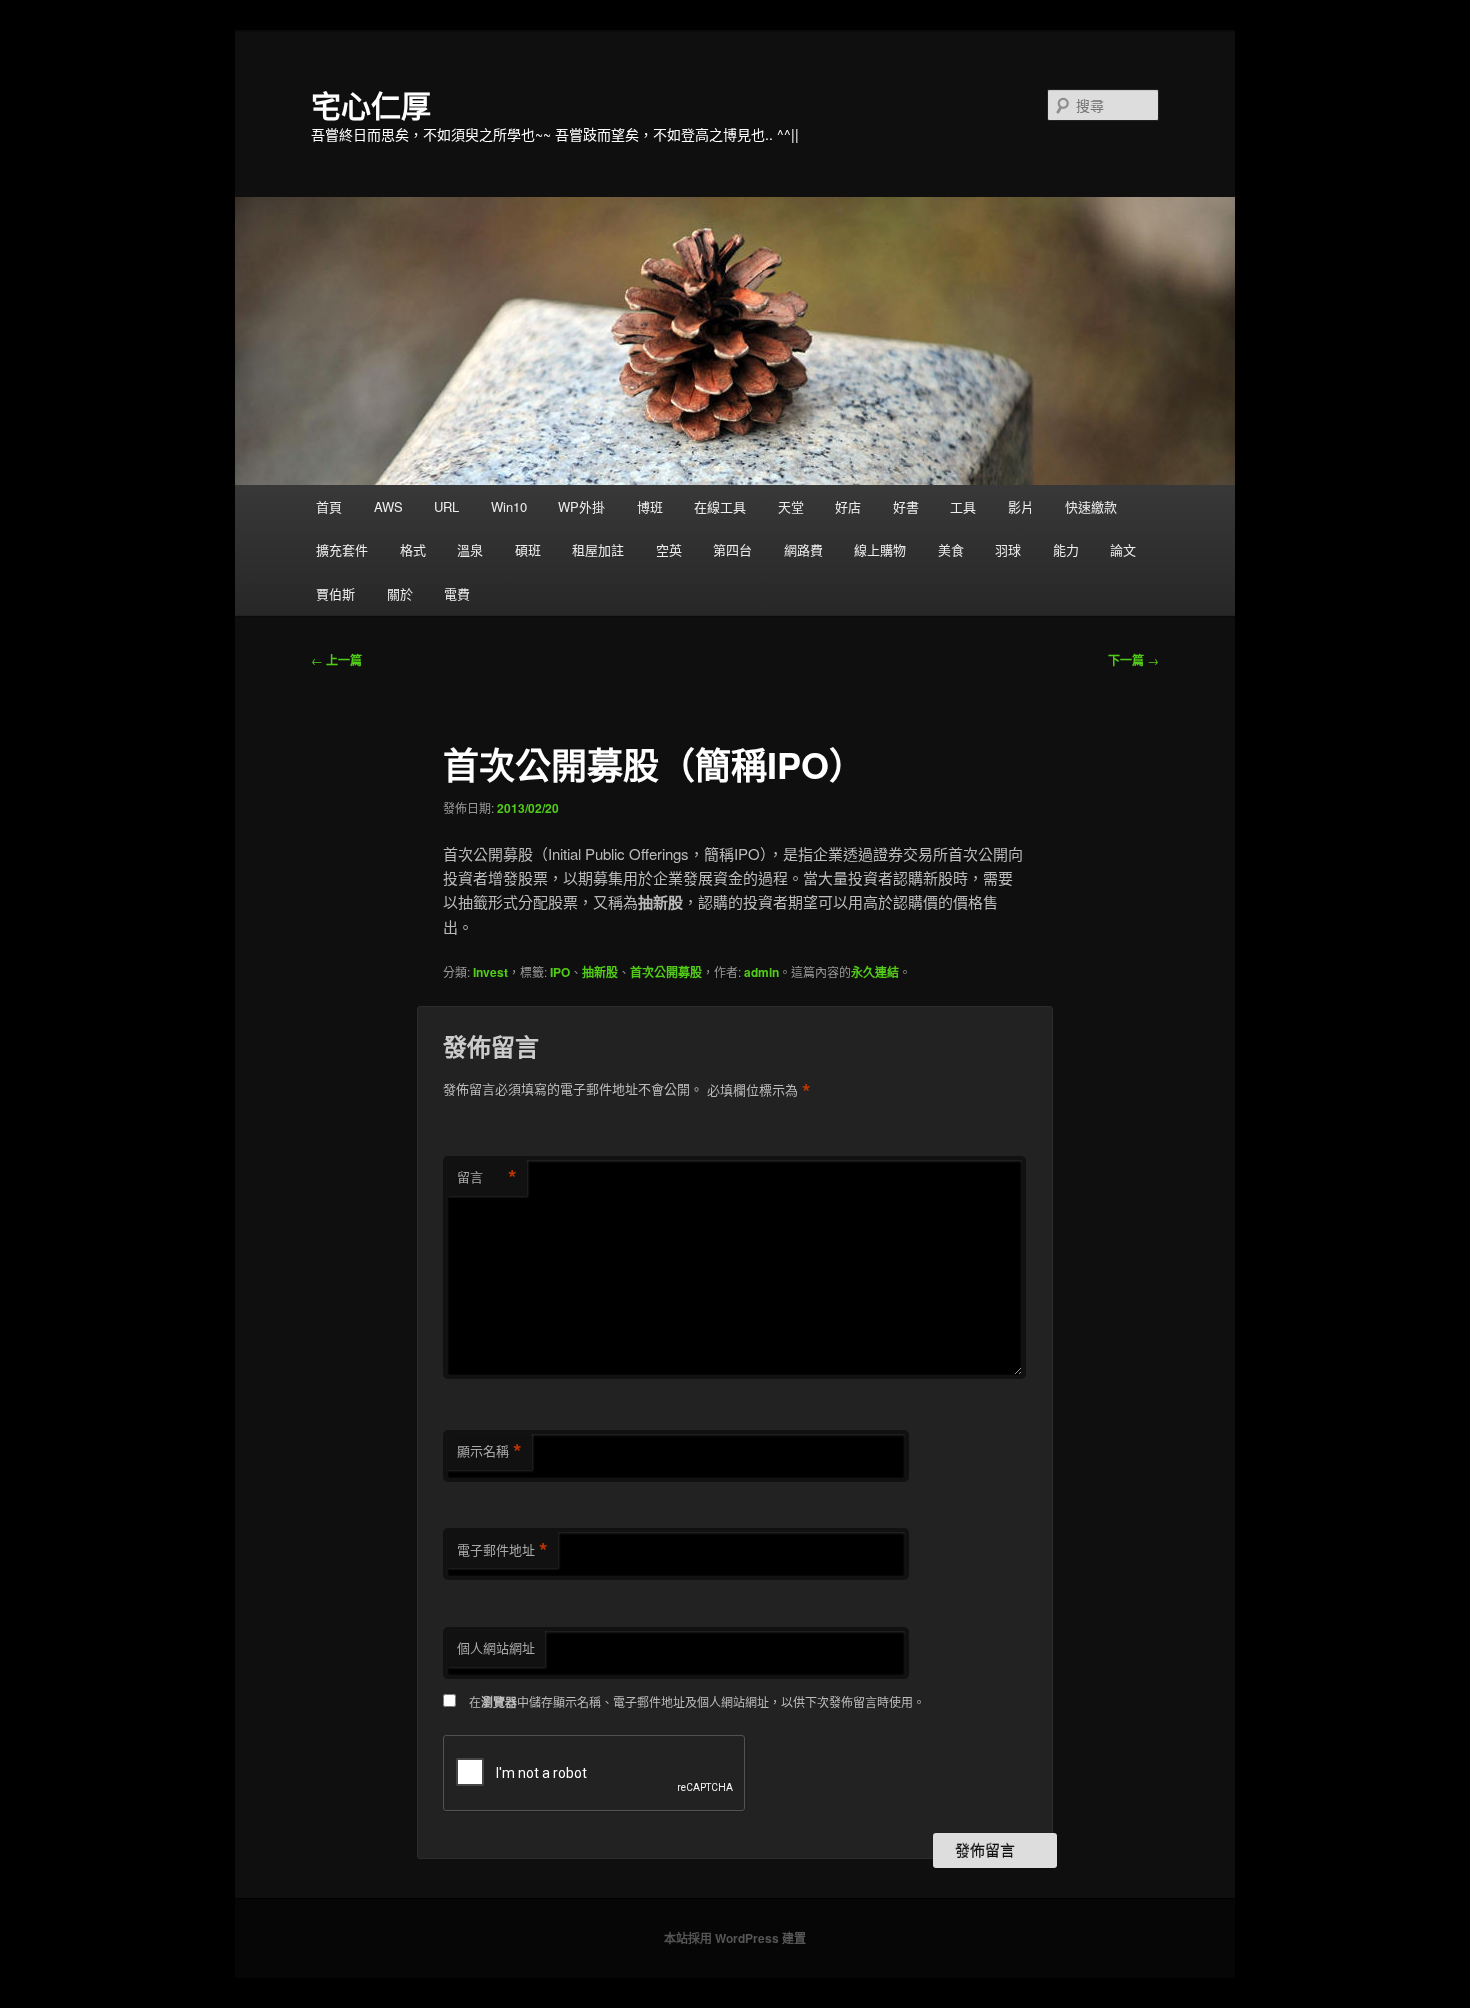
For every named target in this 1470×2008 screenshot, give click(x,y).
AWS (388, 506)
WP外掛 (581, 506)
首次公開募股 (666, 972)
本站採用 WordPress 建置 (735, 1938)
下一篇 (1133, 660)
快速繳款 (1091, 506)
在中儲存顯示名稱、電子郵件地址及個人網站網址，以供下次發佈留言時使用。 (697, 1701)
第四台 (732, 549)
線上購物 (880, 549)
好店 (848, 506)
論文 (1123, 549)
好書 (906, 506)
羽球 (1008, 549)
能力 (1066, 549)
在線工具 (720, 506)
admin (761, 972)
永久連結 (875, 972)
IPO (560, 972)
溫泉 (470, 549)
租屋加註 (598, 549)
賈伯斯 (335, 593)
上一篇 (336, 660)
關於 (400, 593)
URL (446, 506)
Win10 (509, 506)
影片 (1021, 506)
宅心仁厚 (371, 104)
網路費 (803, 549)
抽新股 (600, 972)
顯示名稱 (489, 1451)
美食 (951, 549)
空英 (669, 549)
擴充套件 (342, 549)
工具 (963, 506)
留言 (487, 1177)
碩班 (528, 549)
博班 (650, 506)
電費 (457, 593)
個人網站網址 (496, 1647)
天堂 (791, 506)
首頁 (329, 506)
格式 (413, 549)
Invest (490, 972)
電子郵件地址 (502, 1550)
